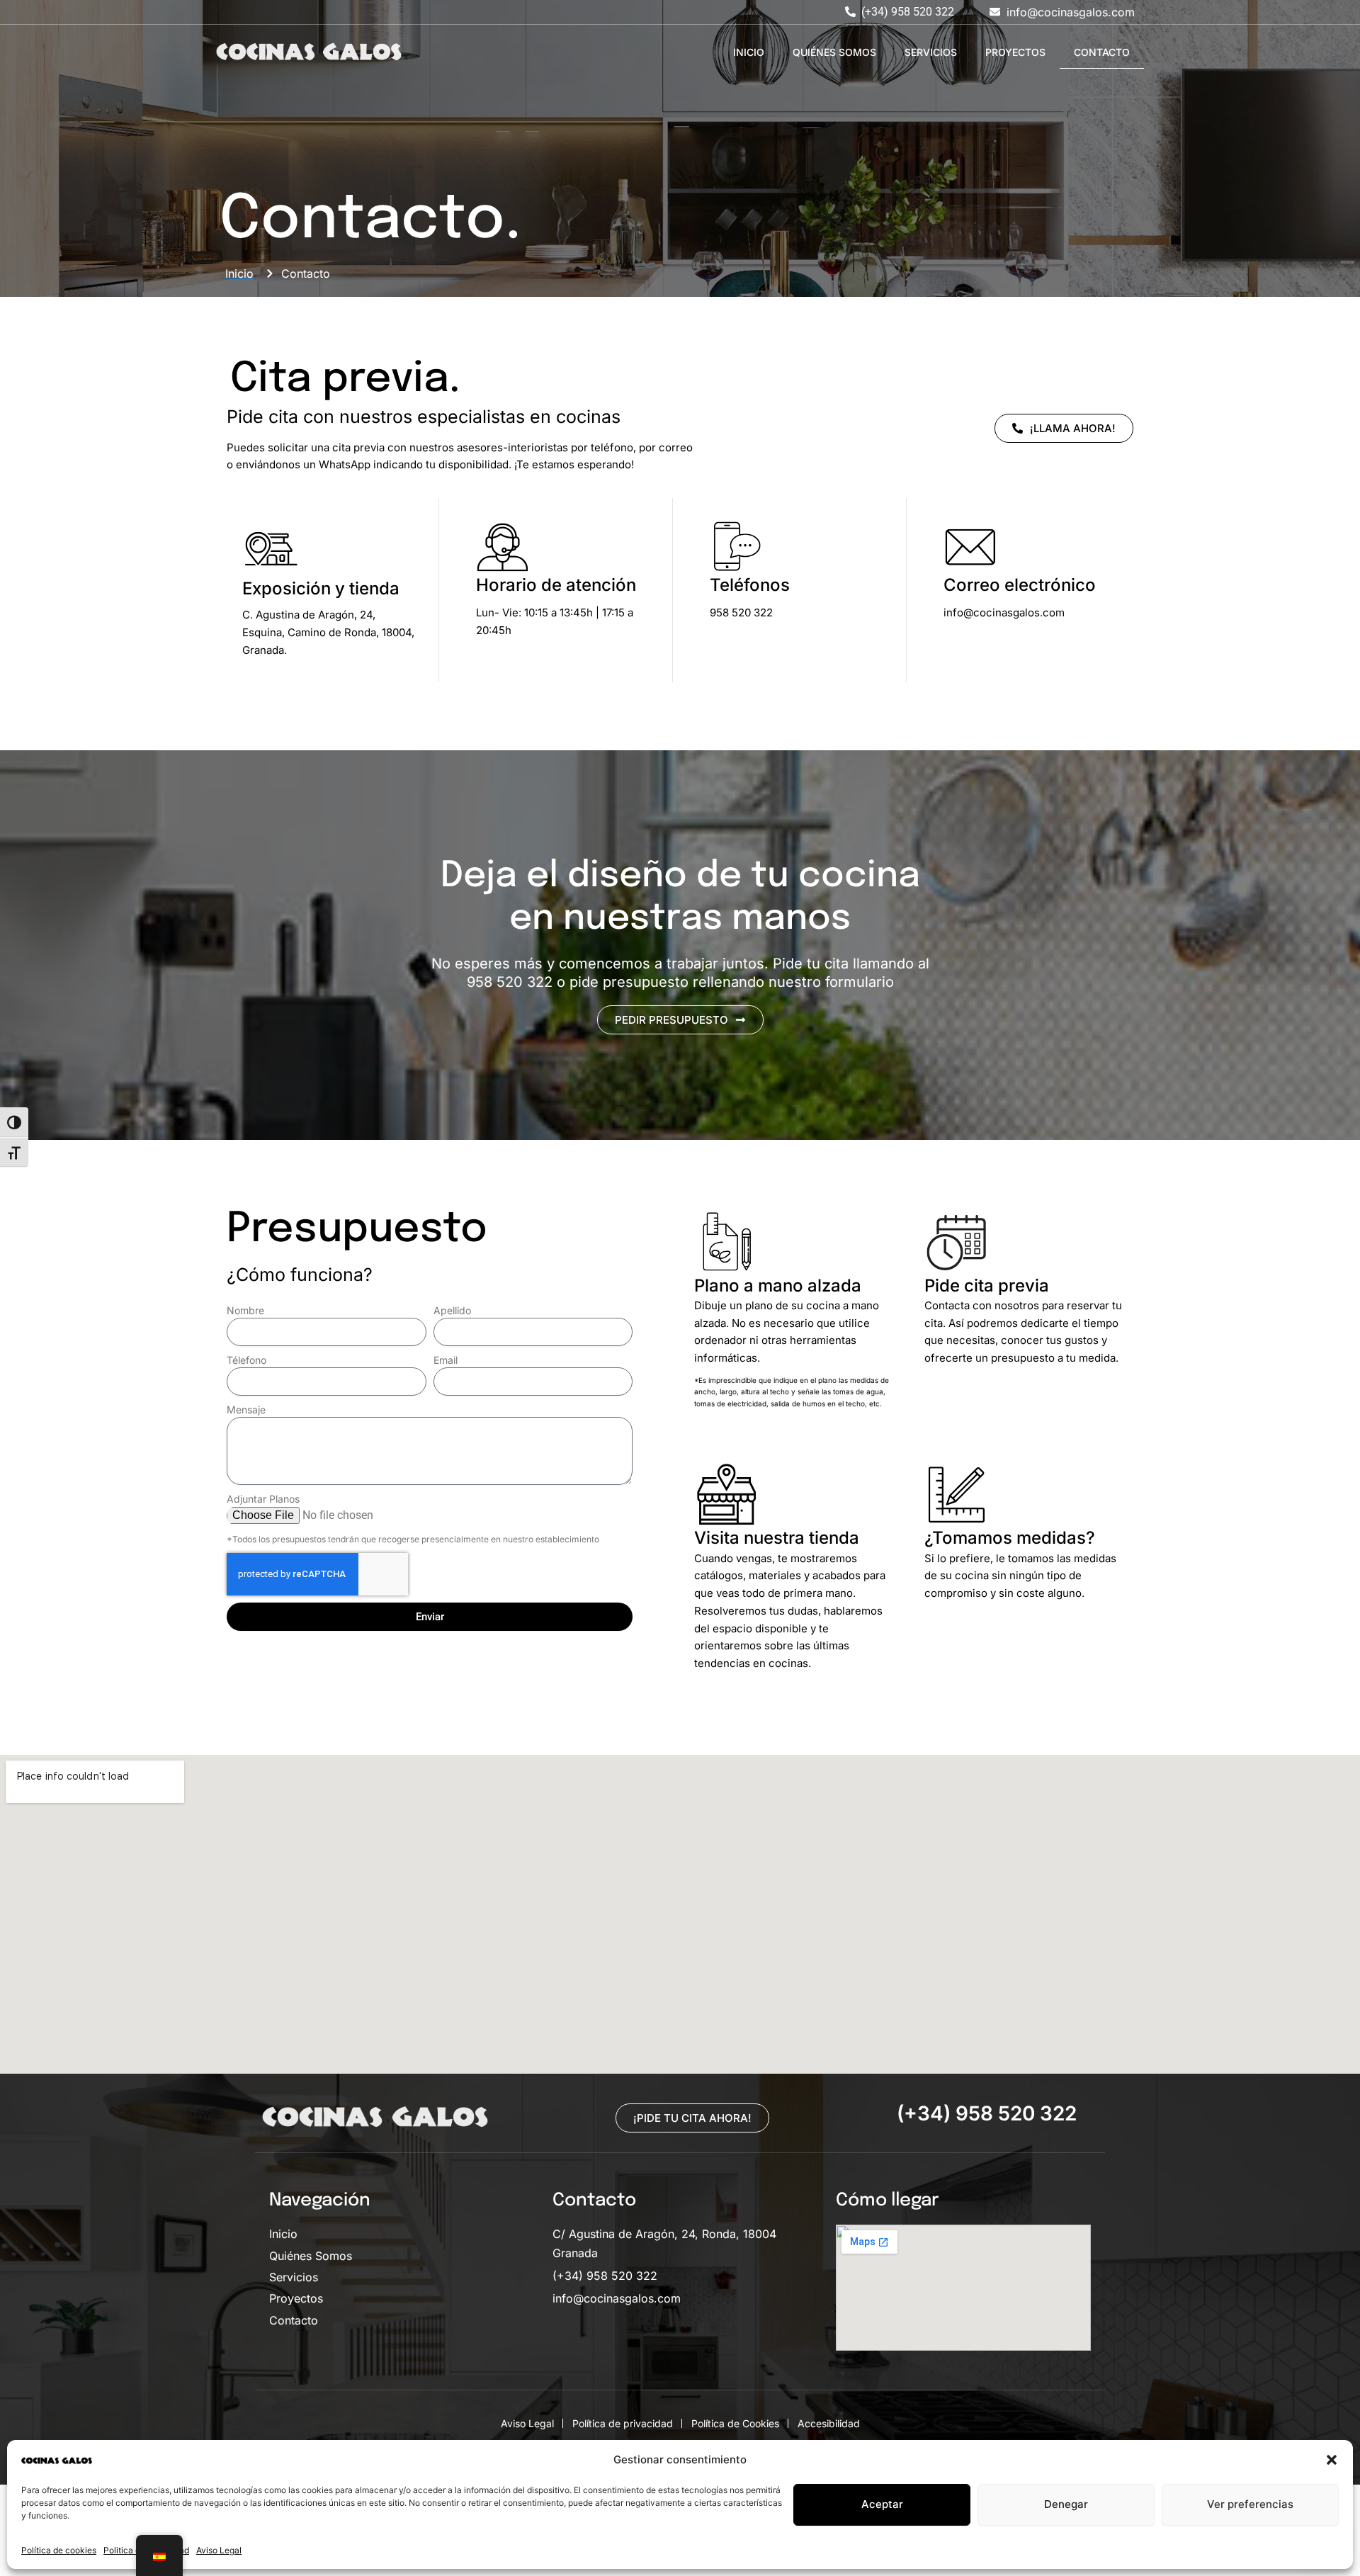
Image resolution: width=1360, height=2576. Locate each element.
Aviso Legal (219, 2550)
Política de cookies (59, 2550)
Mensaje (246, 1410)
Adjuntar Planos (263, 1499)
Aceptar (882, 2504)
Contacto (1102, 52)
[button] (1332, 2460)
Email (446, 1360)
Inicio (749, 52)
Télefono (246, 1360)
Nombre (245, 1310)
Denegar (1066, 2504)
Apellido (452, 1310)
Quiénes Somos (834, 52)
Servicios (931, 52)
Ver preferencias (1250, 2504)
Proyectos (1015, 52)
